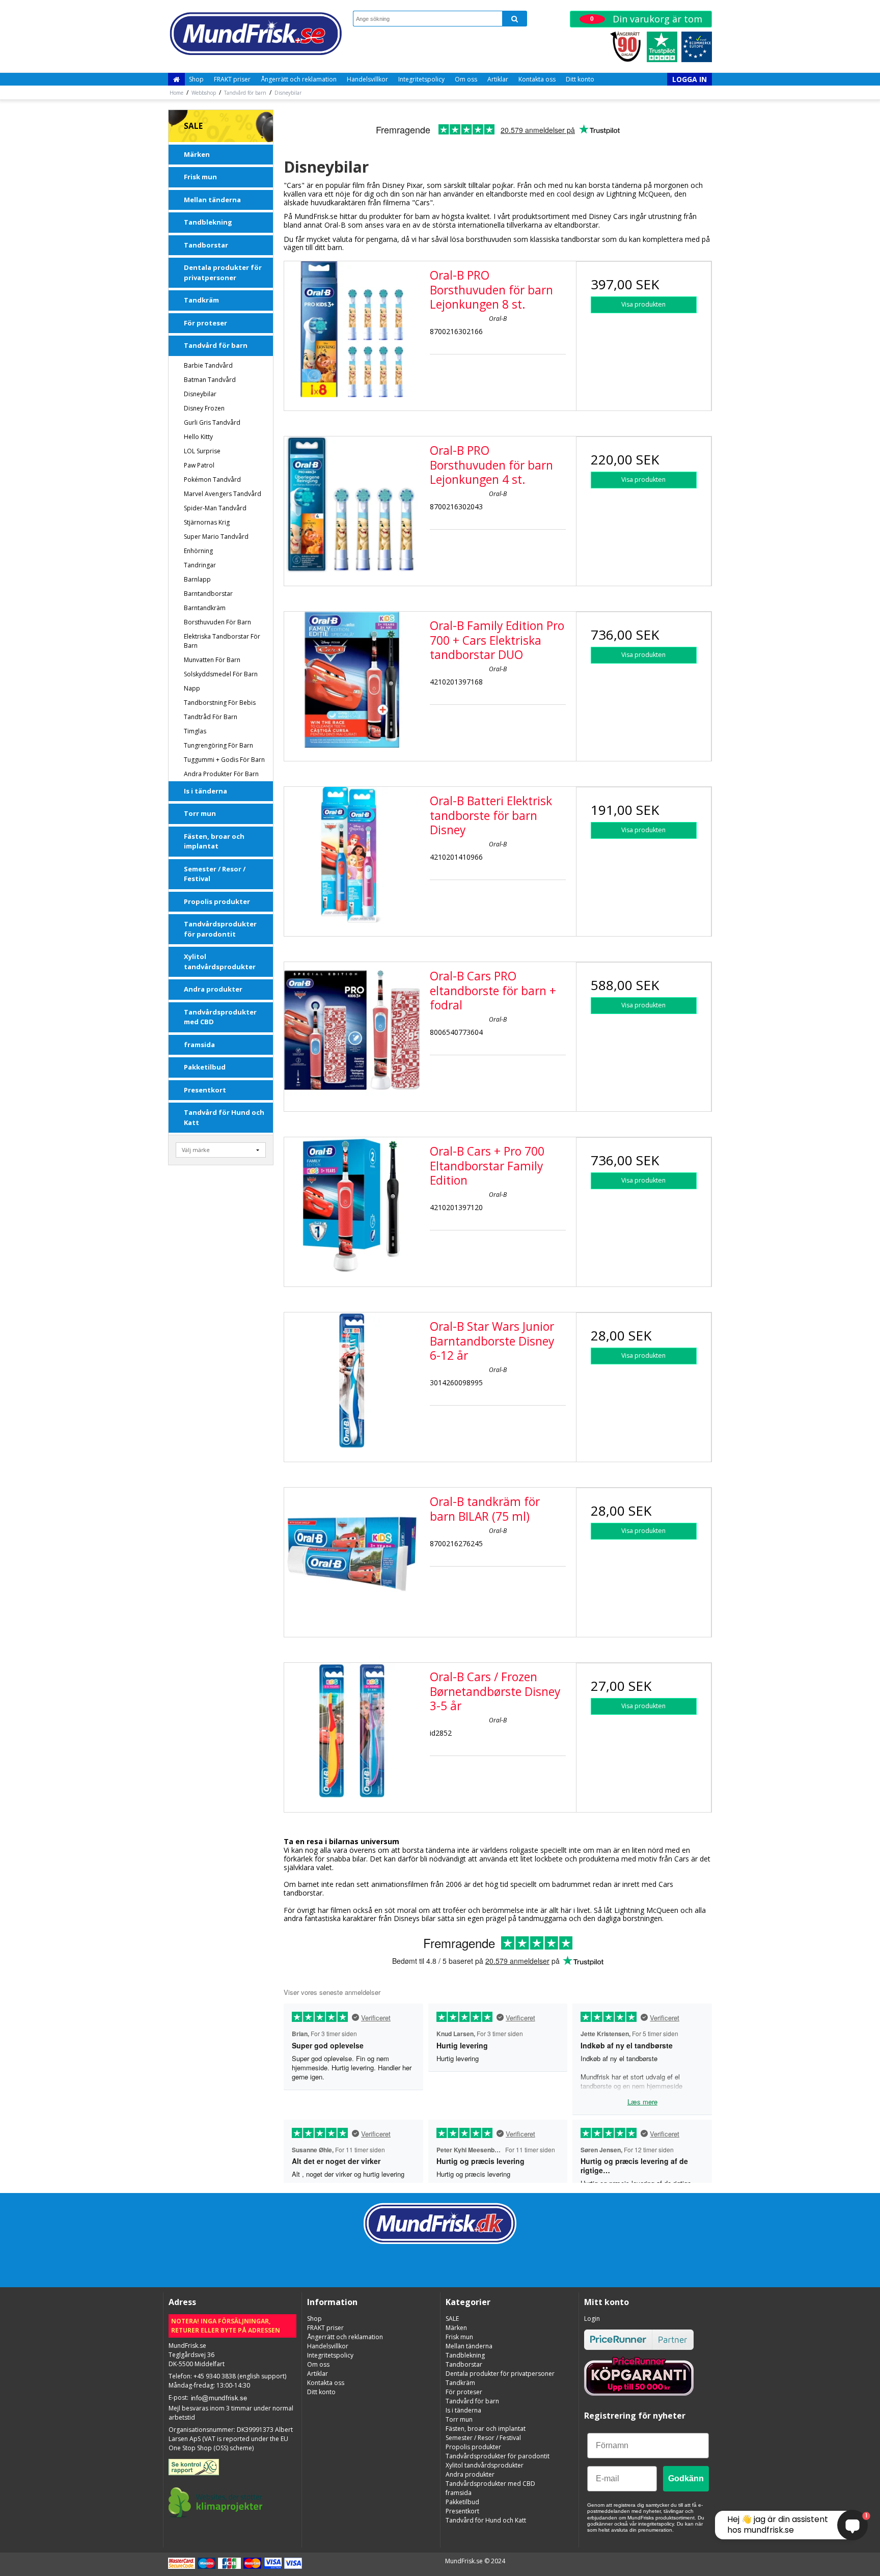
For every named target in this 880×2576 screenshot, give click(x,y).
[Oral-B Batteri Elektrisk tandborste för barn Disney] (352, 855)
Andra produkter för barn (221, 774)
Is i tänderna (205, 791)
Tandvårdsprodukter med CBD (220, 1017)
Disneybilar (200, 394)
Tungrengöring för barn (218, 745)
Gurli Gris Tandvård (212, 422)
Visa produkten (643, 304)
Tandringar (200, 565)
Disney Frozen (204, 408)
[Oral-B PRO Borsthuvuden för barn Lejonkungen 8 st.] (352, 329)
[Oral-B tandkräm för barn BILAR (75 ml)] (352, 1555)
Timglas (195, 731)
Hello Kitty (198, 437)
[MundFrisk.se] (255, 34)
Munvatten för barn (212, 660)
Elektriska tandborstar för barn (222, 641)
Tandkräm (201, 300)
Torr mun (200, 813)
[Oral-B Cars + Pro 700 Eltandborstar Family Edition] (352, 1205)
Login (592, 2319)
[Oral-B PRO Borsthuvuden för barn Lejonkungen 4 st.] (352, 504)
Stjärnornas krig (207, 522)
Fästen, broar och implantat (214, 841)
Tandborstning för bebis (220, 703)
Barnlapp (197, 579)
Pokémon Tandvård (212, 479)
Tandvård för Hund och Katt (224, 1117)
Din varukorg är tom (646, 19)
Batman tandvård (210, 380)
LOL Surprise (202, 451)
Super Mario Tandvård (216, 537)
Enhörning (198, 551)
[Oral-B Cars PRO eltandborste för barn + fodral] (352, 1030)
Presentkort (205, 1090)
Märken (197, 154)
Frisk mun (200, 177)
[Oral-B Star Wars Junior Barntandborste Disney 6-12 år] (352, 1380)
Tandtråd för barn (211, 717)
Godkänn (686, 2478)
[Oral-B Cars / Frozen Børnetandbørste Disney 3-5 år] (352, 1731)
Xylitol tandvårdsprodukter (220, 962)
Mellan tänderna (212, 200)
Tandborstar (206, 245)
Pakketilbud (205, 1067)
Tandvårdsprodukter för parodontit (220, 929)
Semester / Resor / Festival (215, 874)
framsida (199, 1045)
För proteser (205, 323)
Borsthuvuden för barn (217, 622)
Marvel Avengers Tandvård (223, 494)
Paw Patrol (199, 465)
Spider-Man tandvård (215, 508)
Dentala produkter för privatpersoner (223, 272)
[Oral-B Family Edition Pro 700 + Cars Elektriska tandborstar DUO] (352, 679)
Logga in (690, 79)
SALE (193, 126)
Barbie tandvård (208, 365)
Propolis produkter (217, 901)
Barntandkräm (205, 608)
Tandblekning (208, 222)
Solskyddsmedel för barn (221, 674)
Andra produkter (213, 989)
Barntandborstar (208, 594)
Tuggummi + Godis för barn (224, 760)
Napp (192, 688)
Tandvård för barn (216, 345)
